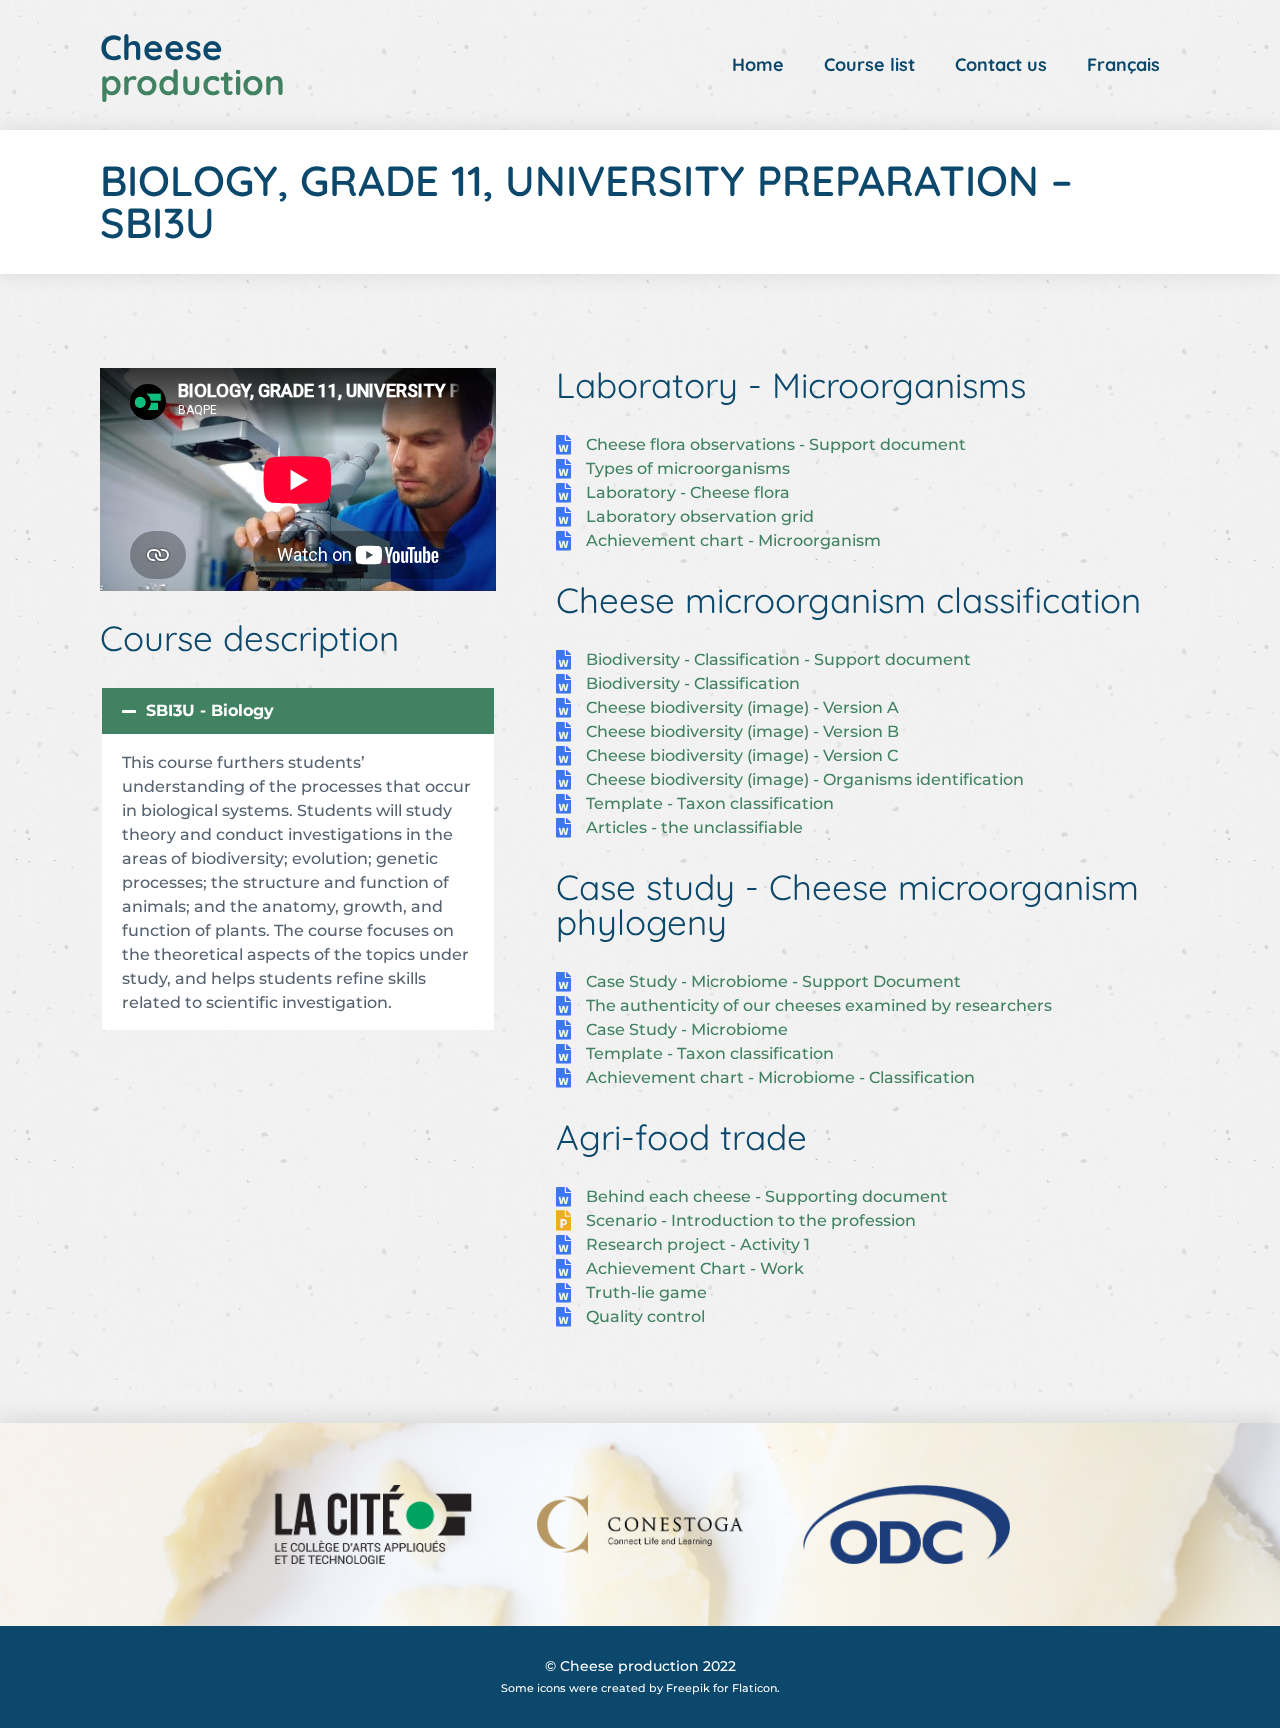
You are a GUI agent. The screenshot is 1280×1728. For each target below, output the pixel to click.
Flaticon (754, 1688)
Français (1123, 64)
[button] (298, 711)
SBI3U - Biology (210, 710)
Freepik (688, 1688)
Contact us (1001, 64)
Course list (869, 64)
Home (758, 64)
